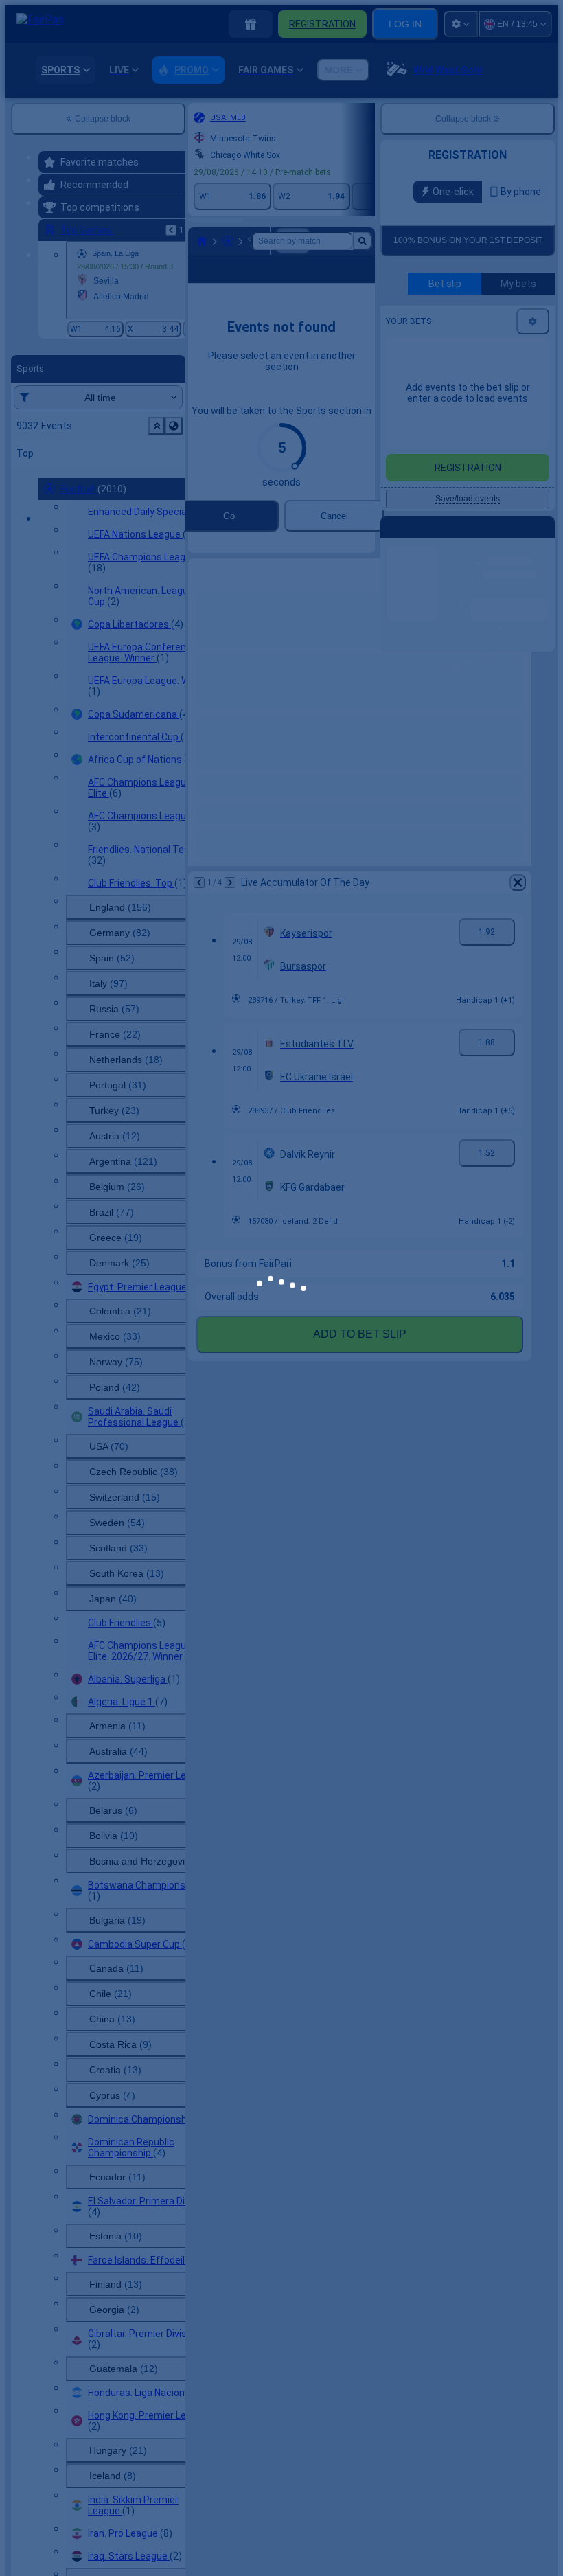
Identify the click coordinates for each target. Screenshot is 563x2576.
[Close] (518, 1248)
